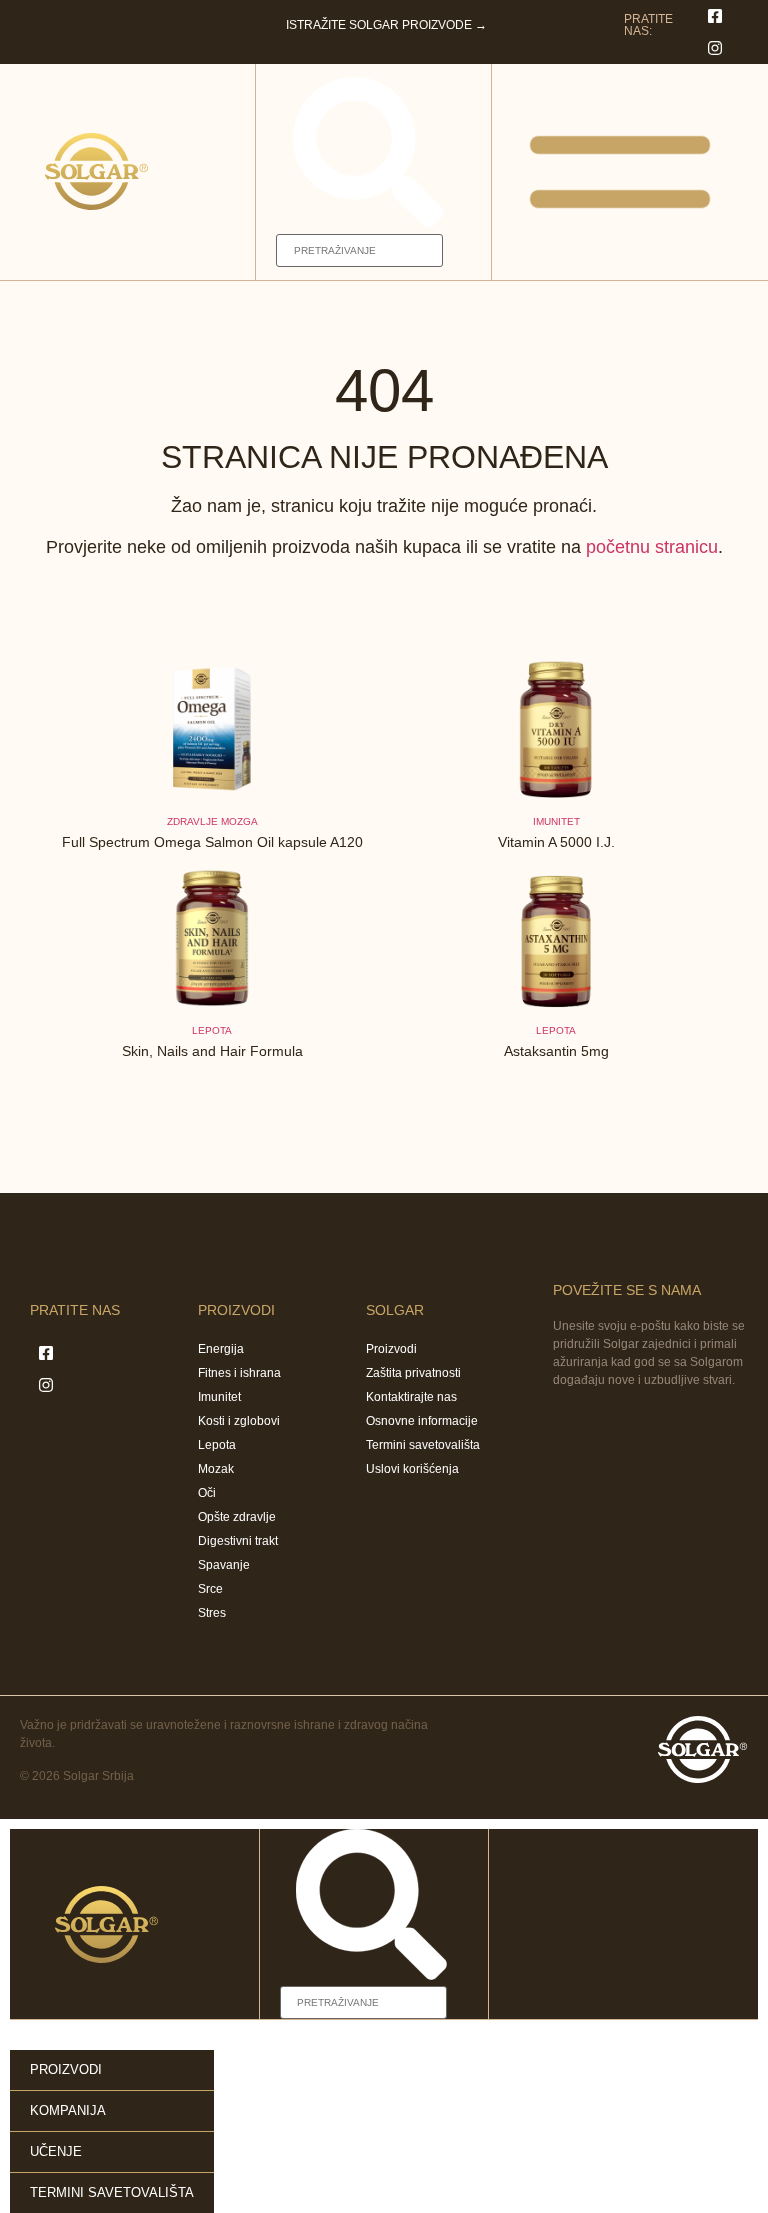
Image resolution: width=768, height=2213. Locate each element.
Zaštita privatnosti (413, 1373)
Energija (221, 1349)
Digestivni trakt (238, 1541)
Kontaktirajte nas (411, 1397)
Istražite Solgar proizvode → (386, 25)
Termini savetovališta (423, 1445)
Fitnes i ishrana (239, 1373)
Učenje (56, 2151)
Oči (207, 1493)
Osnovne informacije (422, 1421)
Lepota (212, 1030)
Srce (210, 1589)
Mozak (216, 1469)
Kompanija (68, 2110)
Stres (212, 1613)
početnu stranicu (652, 547)
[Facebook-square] (715, 16)
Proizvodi (391, 1349)
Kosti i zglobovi (239, 1421)
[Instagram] (715, 48)
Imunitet (219, 1397)
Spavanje (224, 1565)
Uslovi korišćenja (412, 1469)
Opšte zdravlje (237, 1517)
